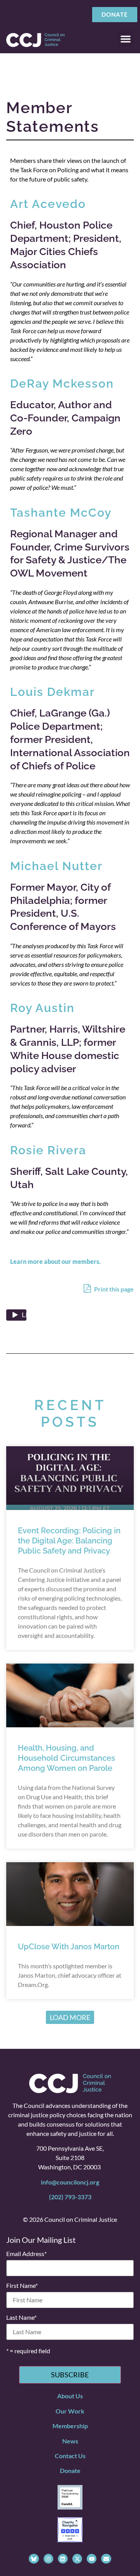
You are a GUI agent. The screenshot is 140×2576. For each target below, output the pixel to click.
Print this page (113, 1289)
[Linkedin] (63, 2559)
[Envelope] (106, 2559)
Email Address (26, 2254)
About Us (70, 2396)
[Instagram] (48, 2559)
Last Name (21, 2317)
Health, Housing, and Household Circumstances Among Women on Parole (66, 1758)
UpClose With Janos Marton (69, 1947)
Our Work (70, 2411)
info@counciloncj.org (70, 2182)
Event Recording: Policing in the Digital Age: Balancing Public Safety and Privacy (69, 1541)
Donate (70, 2470)
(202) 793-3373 (70, 2197)
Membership (70, 2426)
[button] (126, 39)
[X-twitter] (77, 2559)
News (70, 2441)
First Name (22, 2286)
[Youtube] (92, 2559)
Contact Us (70, 2456)
